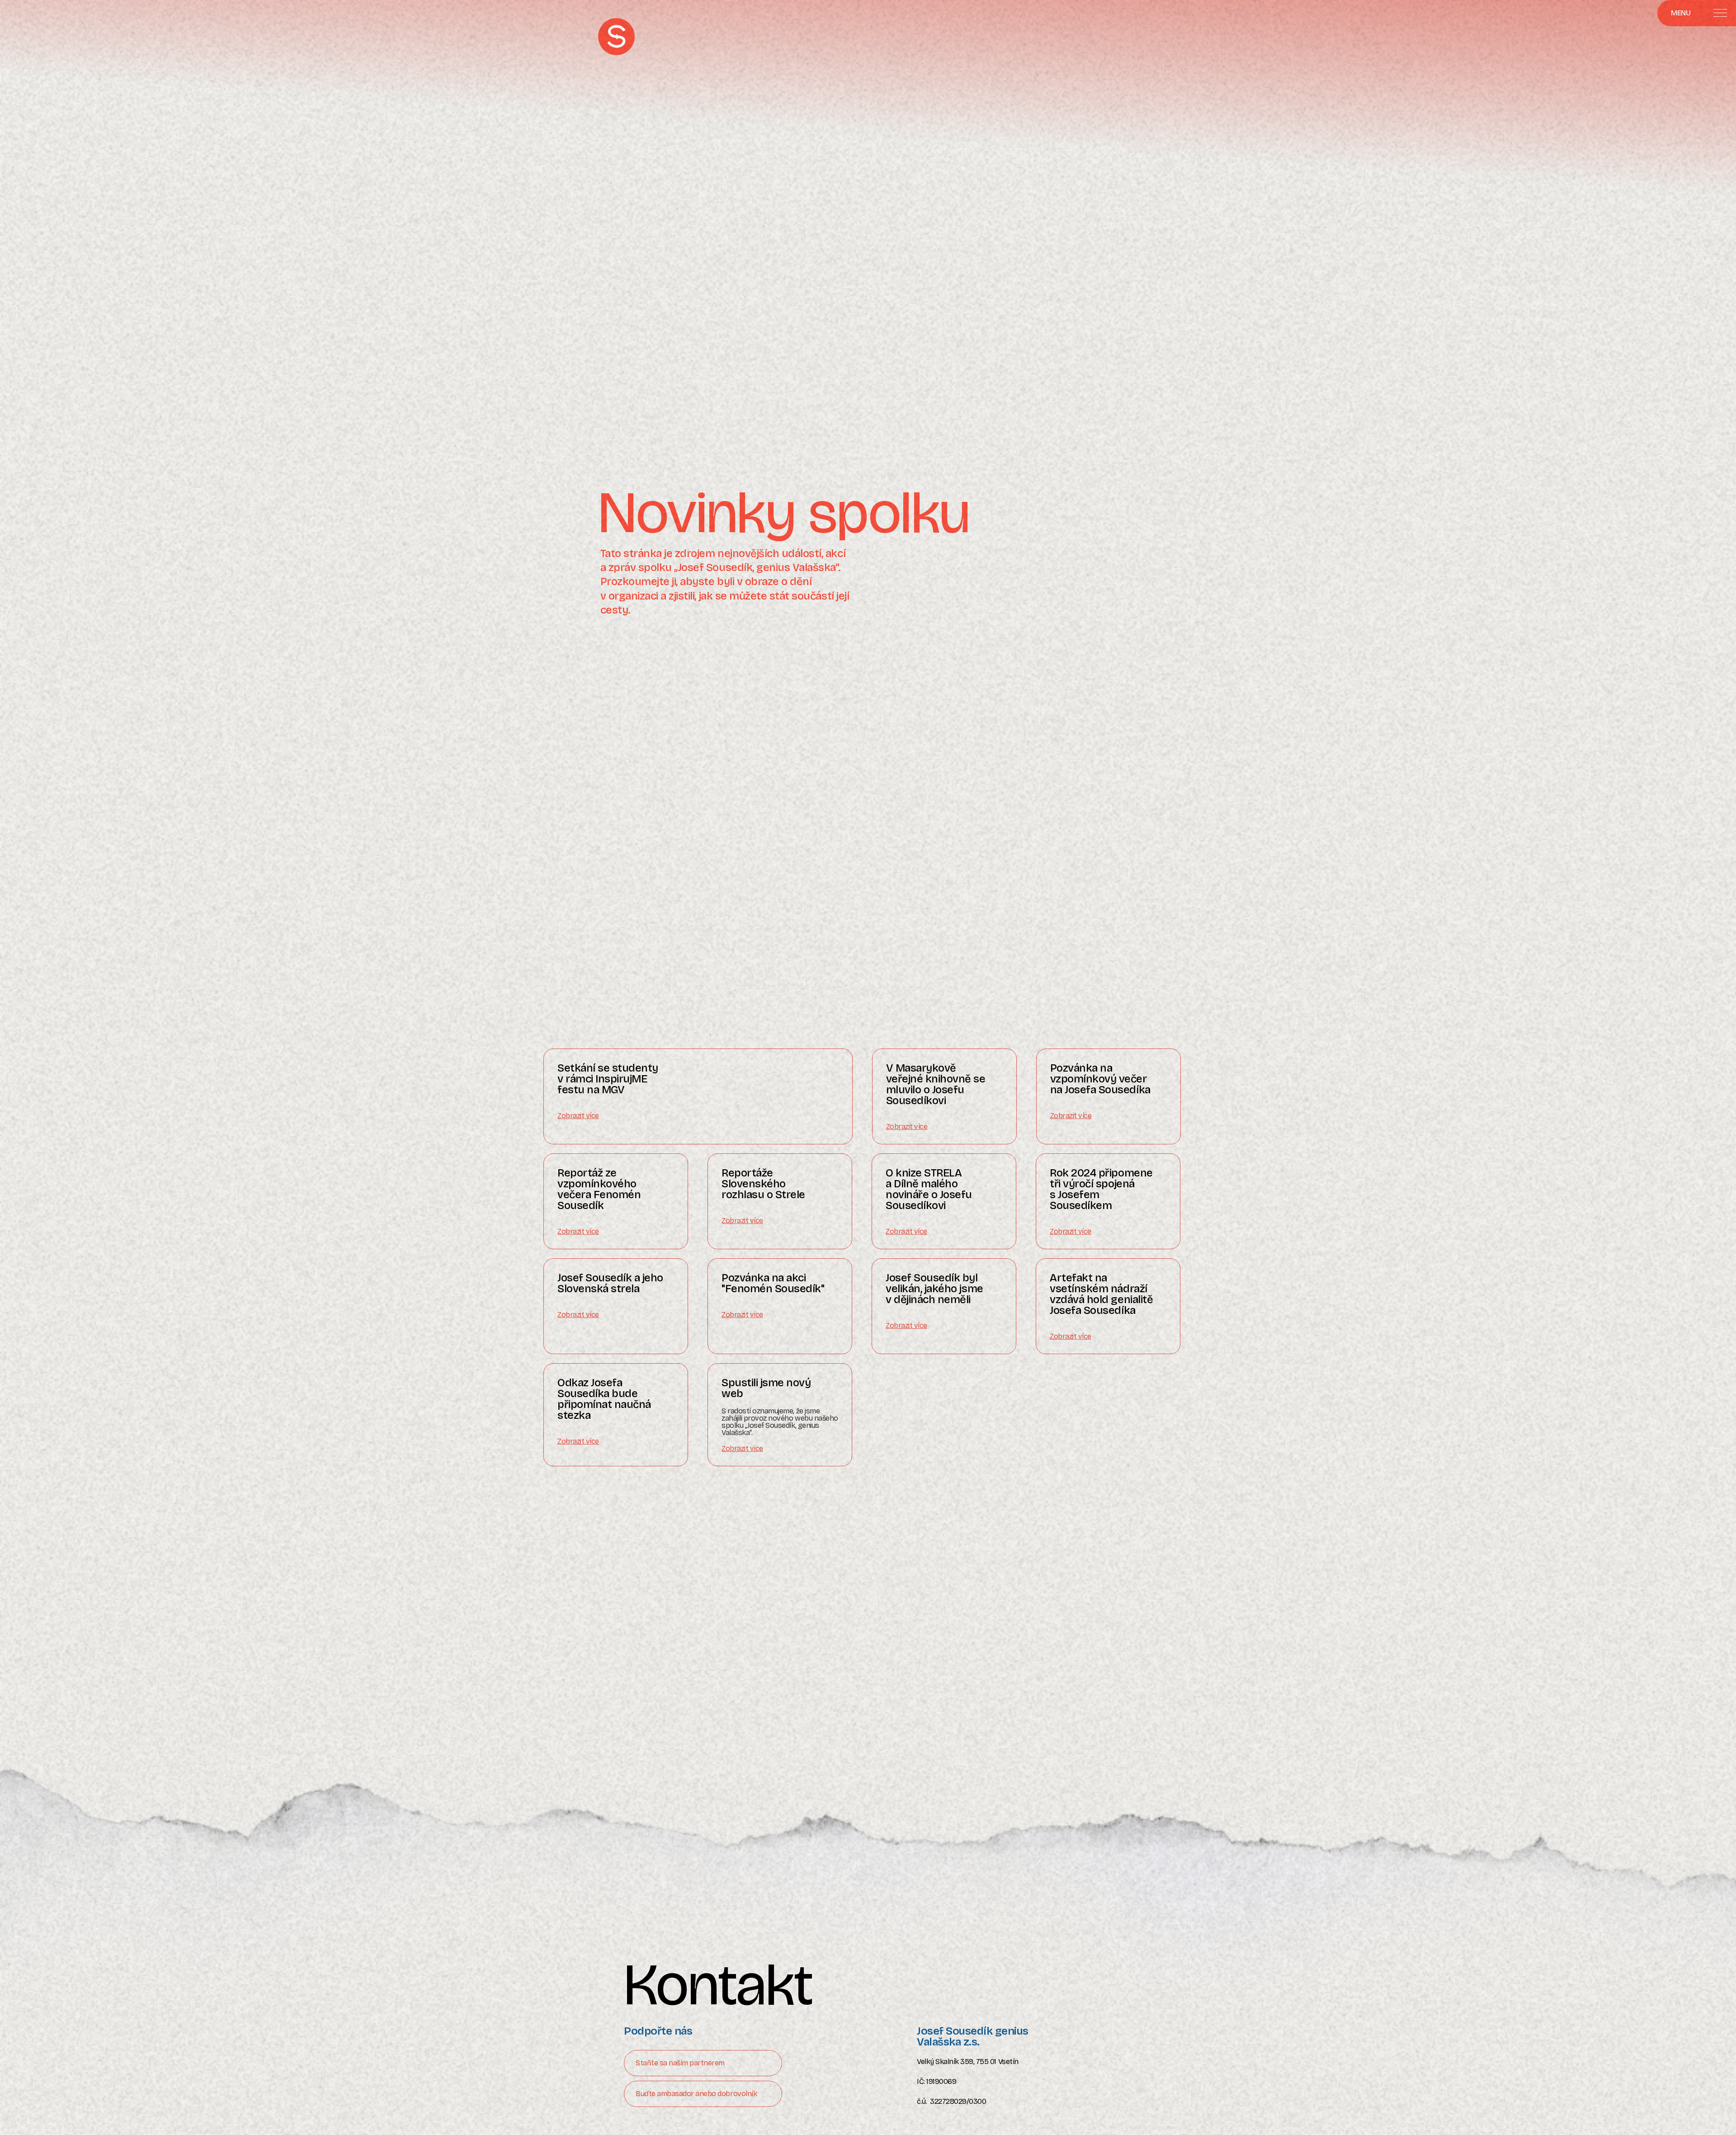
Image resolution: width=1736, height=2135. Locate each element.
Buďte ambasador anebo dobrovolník (696, 2094)
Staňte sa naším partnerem (680, 2063)
